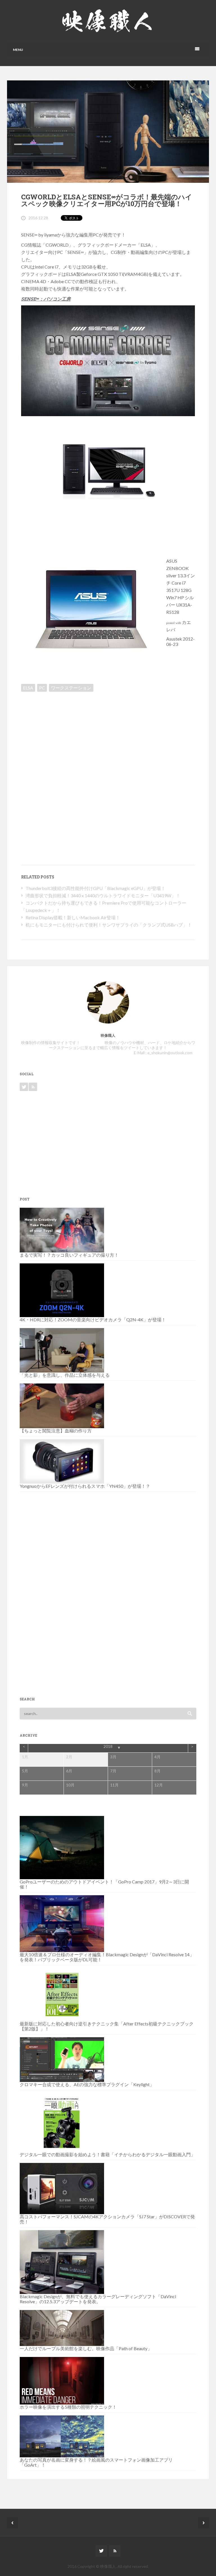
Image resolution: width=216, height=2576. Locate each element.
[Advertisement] (69, 734)
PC (42, 688)
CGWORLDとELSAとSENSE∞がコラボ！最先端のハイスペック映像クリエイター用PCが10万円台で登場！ (107, 200)
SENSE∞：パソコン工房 (46, 299)
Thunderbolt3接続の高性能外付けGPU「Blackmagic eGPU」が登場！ (95, 888)
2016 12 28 (38, 218)
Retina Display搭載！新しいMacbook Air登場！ (73, 917)
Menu (18, 50)
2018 (108, 1746)
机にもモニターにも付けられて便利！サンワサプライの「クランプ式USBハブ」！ (109, 925)
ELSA (28, 688)
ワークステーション (71, 688)
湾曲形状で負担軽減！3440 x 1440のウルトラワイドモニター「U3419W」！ (103, 895)
